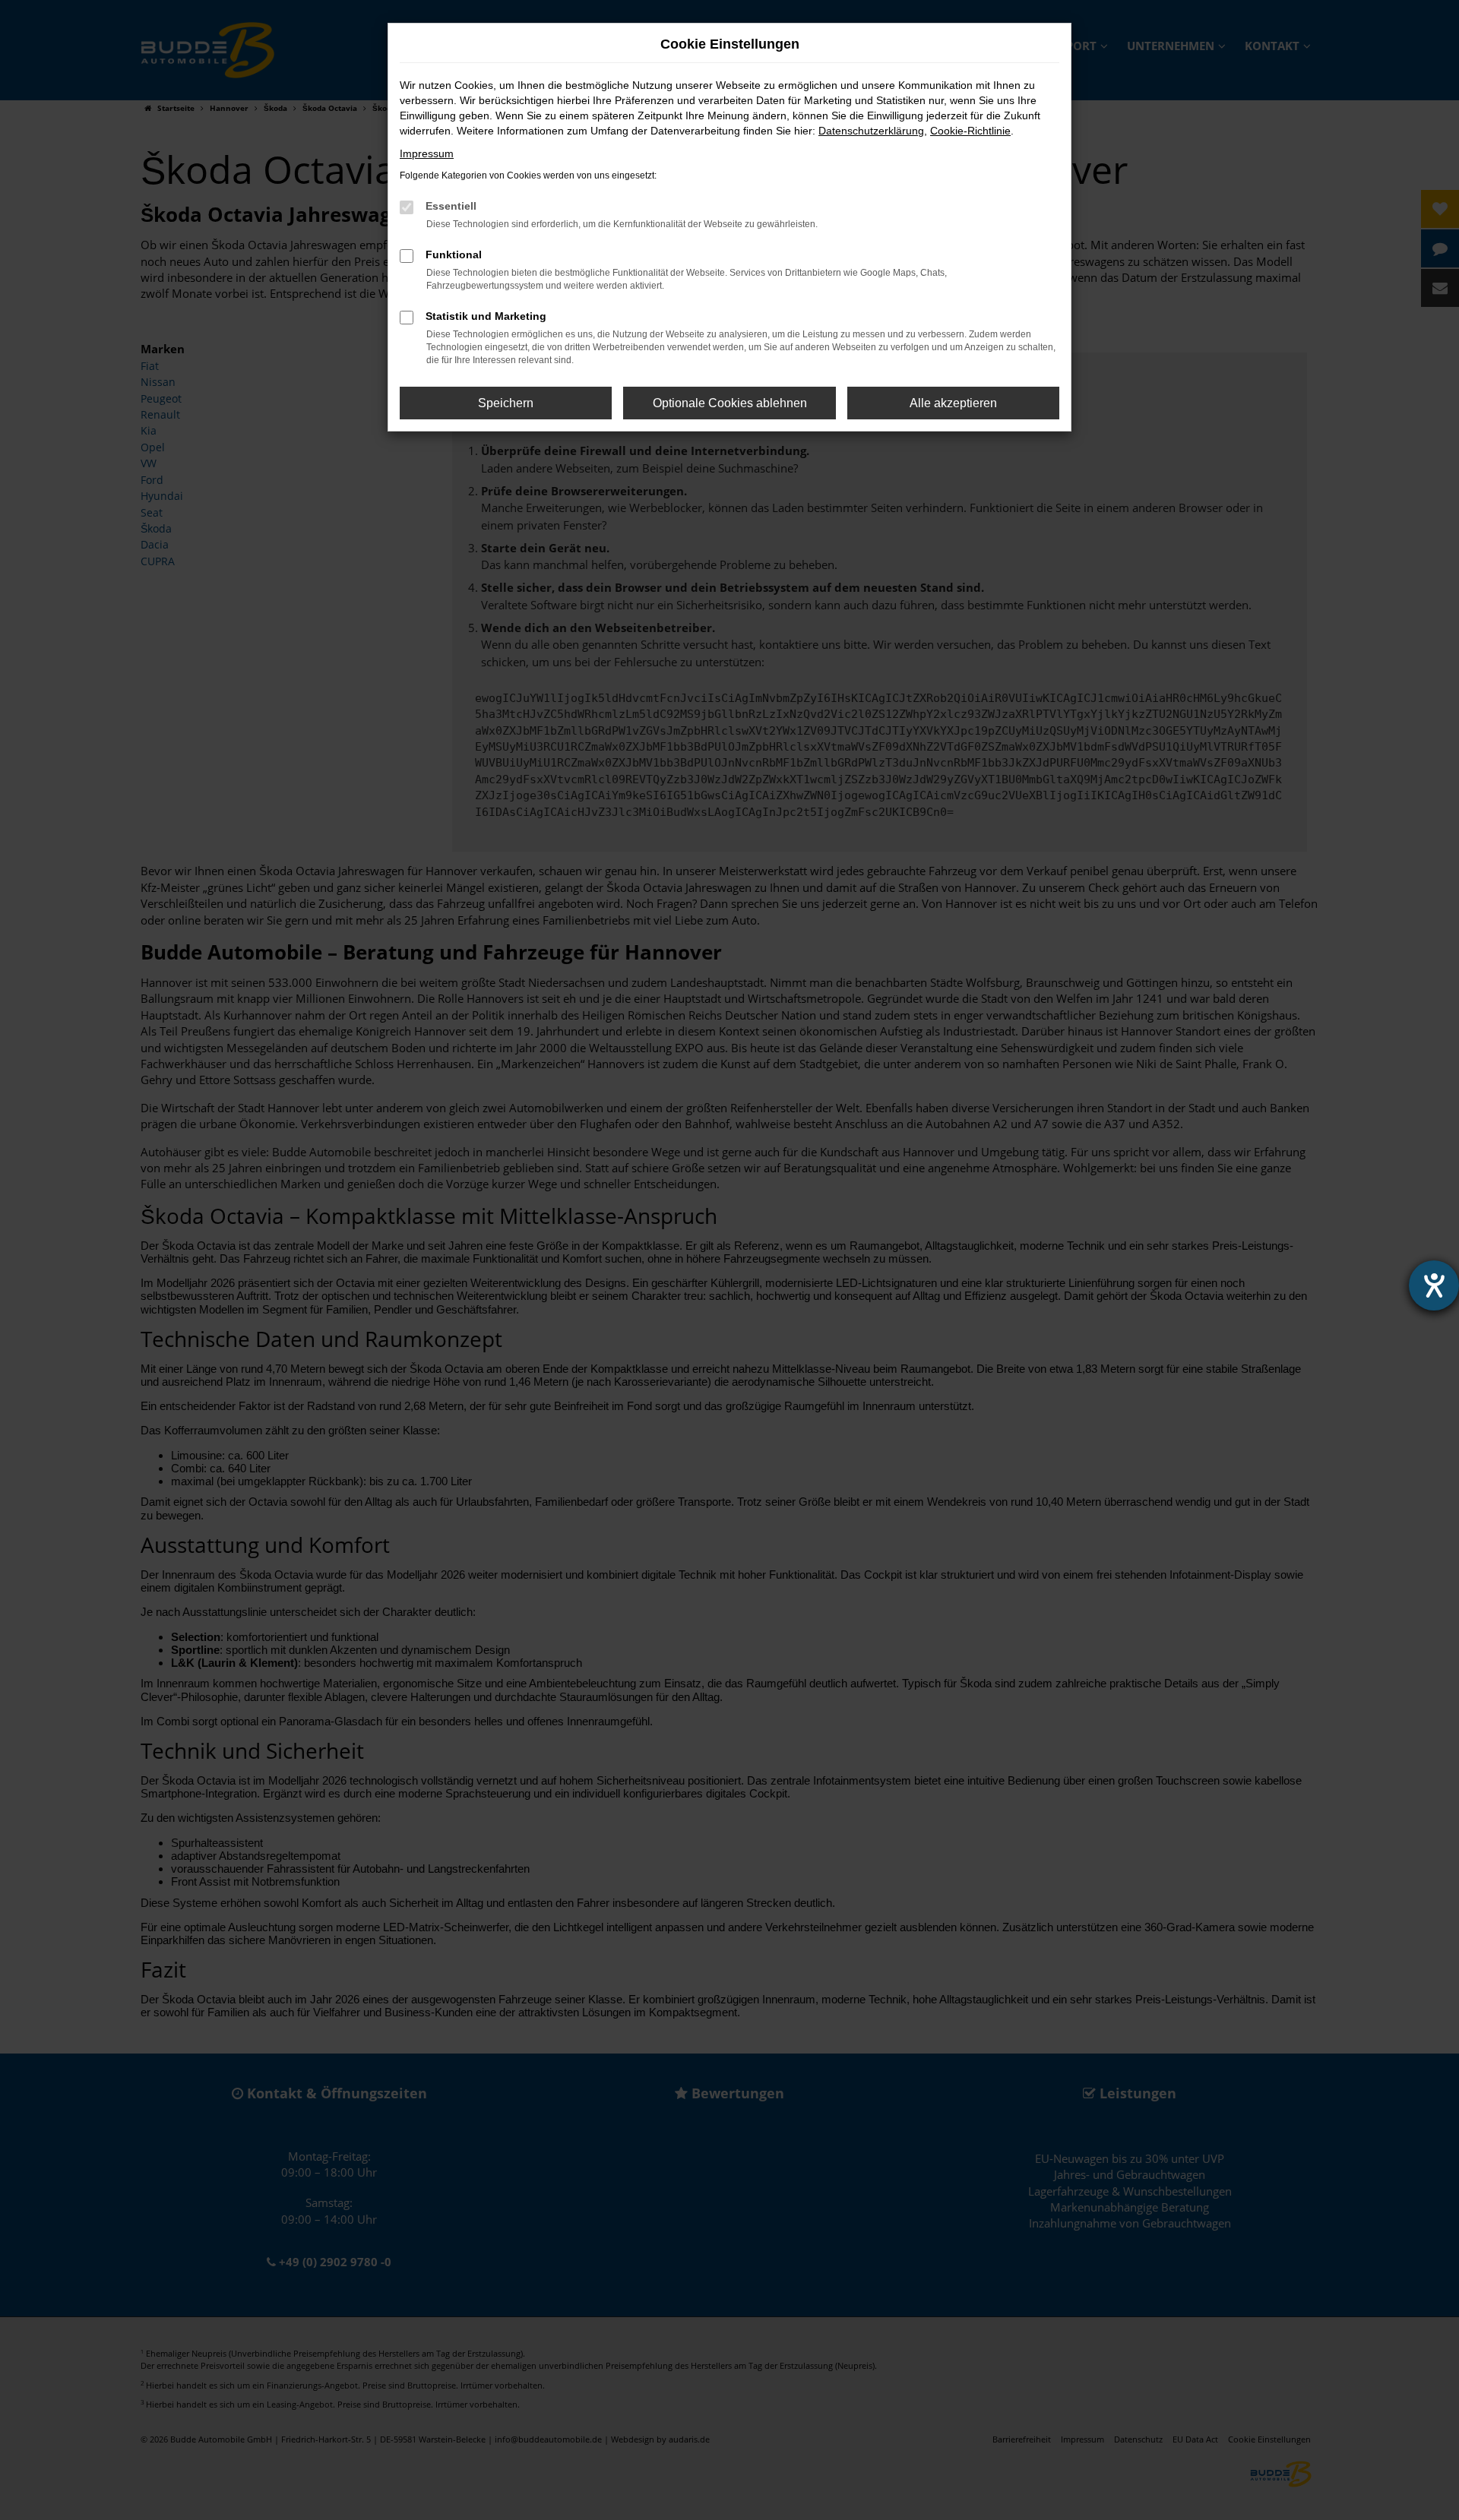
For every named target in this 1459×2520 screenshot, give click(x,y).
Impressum (427, 153)
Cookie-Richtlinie (970, 131)
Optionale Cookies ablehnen (730, 403)
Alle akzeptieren (953, 403)
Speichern (506, 403)
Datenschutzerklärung (871, 131)
